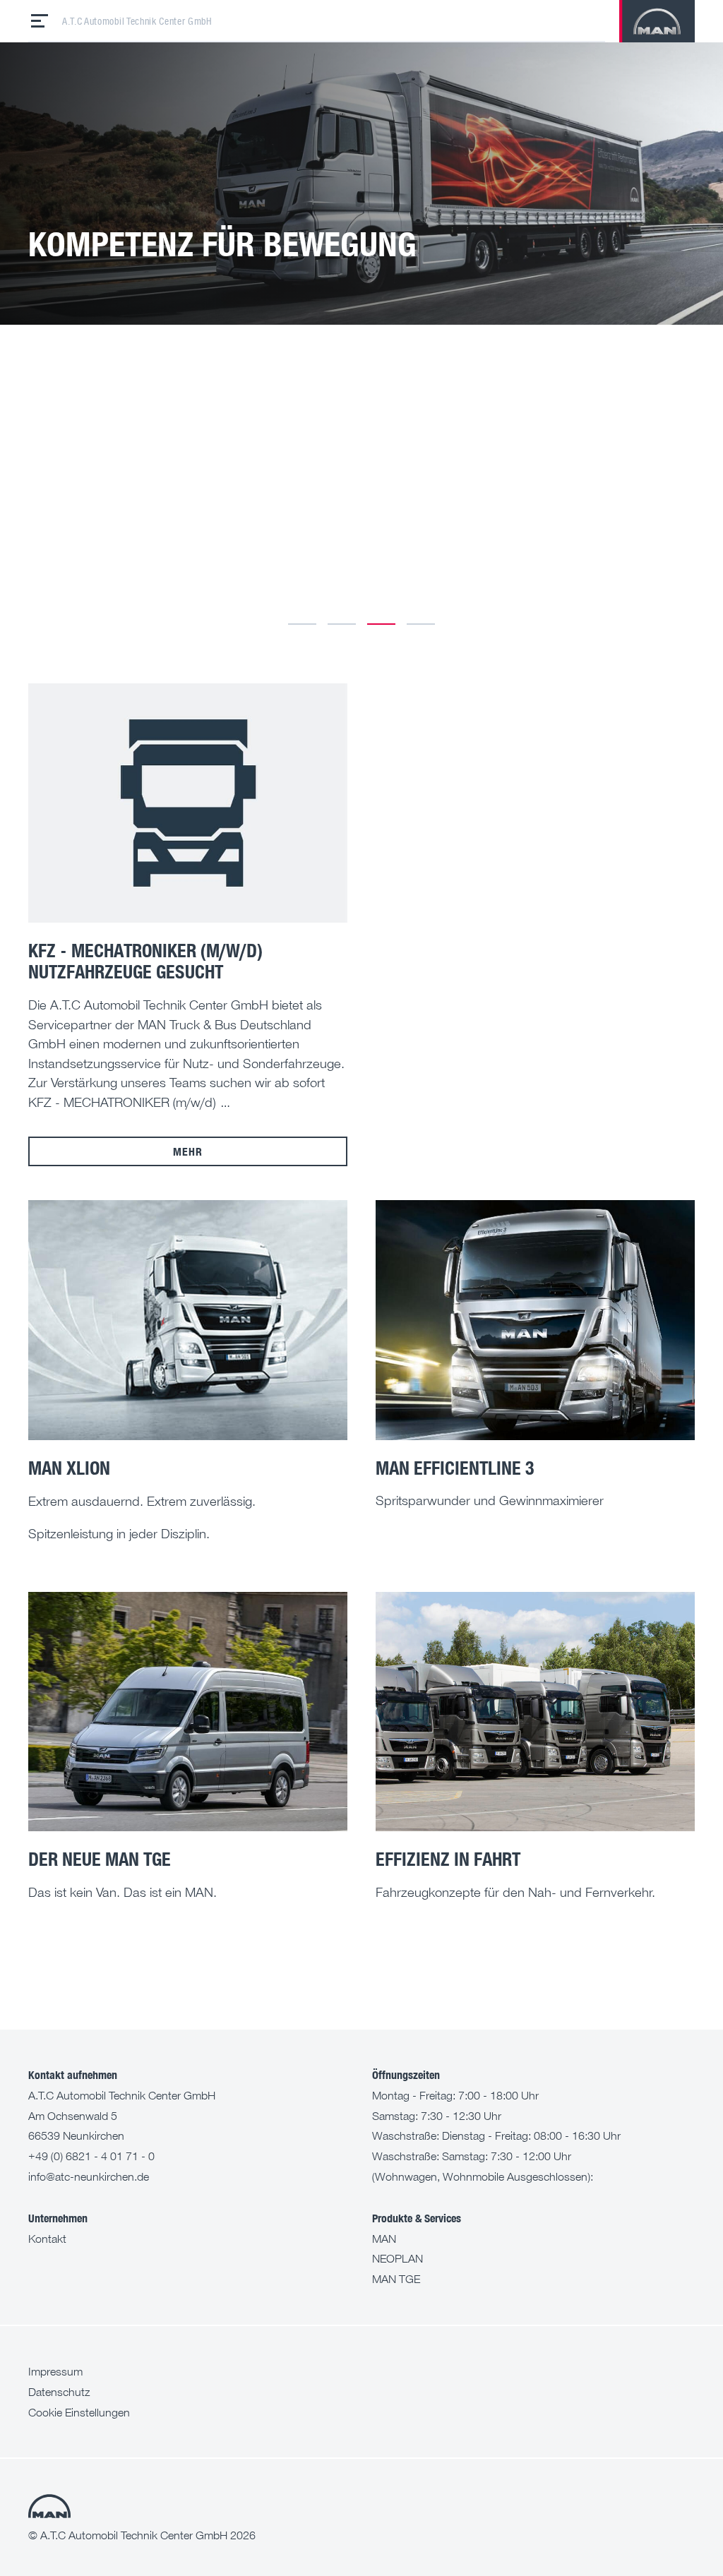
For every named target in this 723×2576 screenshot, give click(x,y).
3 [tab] (381, 624)
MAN (384, 2239)
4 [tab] (421, 624)
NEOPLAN (398, 2258)
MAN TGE (396, 2279)
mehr (187, 1151)
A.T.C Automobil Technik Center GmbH (137, 21)
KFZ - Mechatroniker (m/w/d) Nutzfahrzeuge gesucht (145, 961)
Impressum (55, 2371)
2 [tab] (342, 624)
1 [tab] (302, 624)
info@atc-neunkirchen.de (89, 2176)
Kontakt (47, 2239)
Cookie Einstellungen (79, 2412)
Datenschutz (59, 2392)
